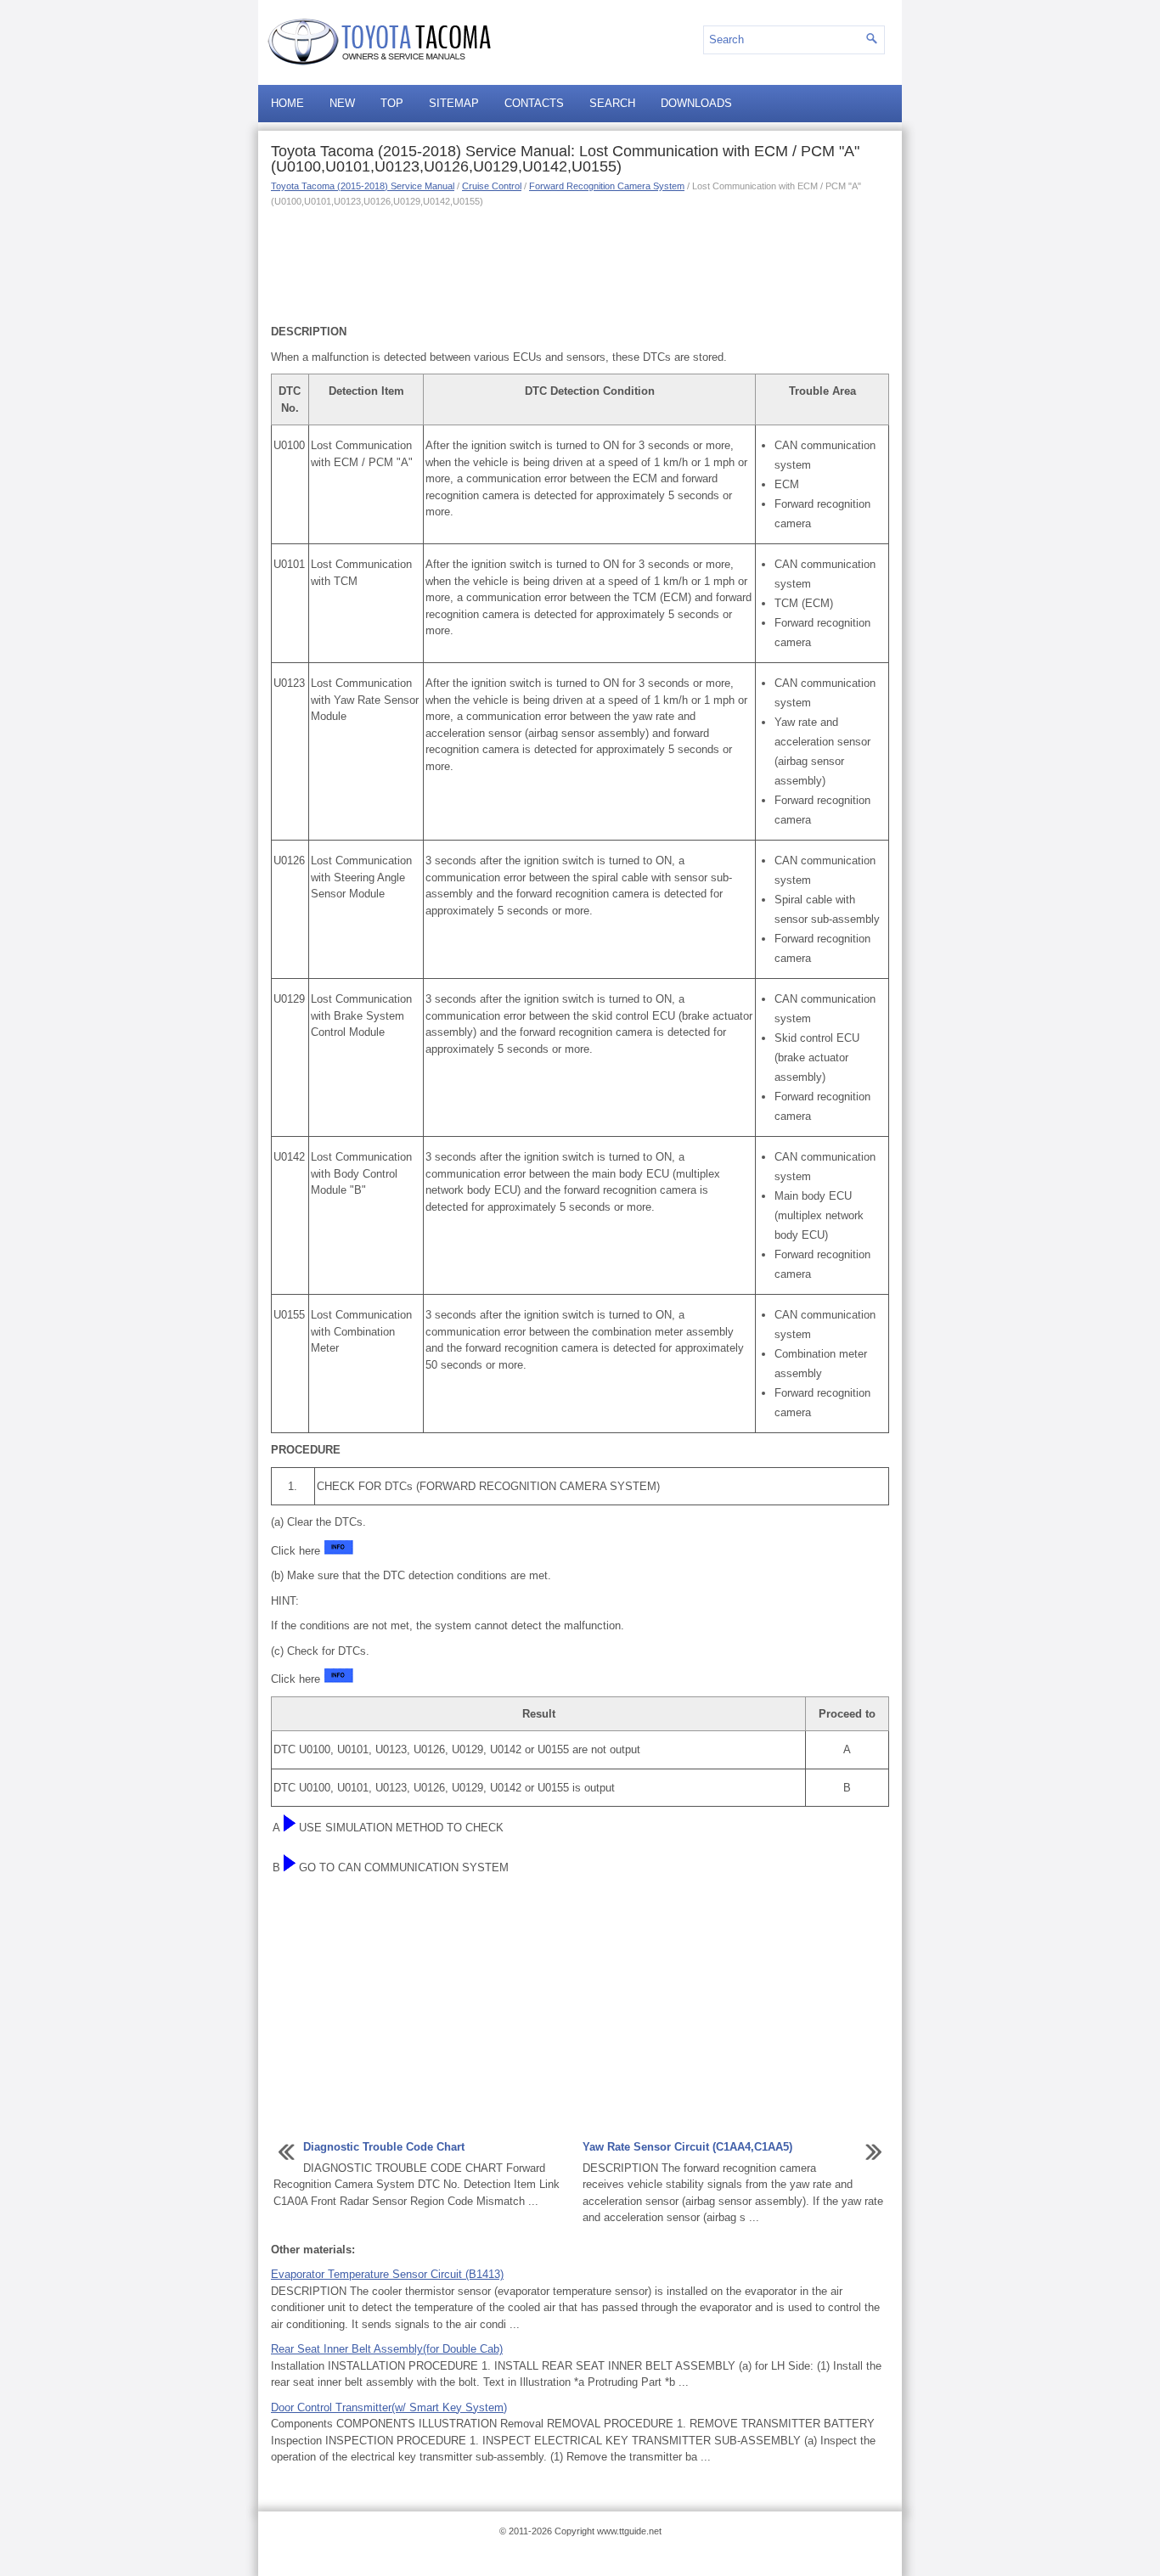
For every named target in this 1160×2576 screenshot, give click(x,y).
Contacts (534, 103)
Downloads (696, 103)
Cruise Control (492, 186)
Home (287, 103)
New (342, 103)
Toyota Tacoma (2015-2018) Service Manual (363, 186)
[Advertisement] (580, 264)
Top (392, 103)
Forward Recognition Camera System (607, 186)
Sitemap (454, 103)
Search (612, 103)
